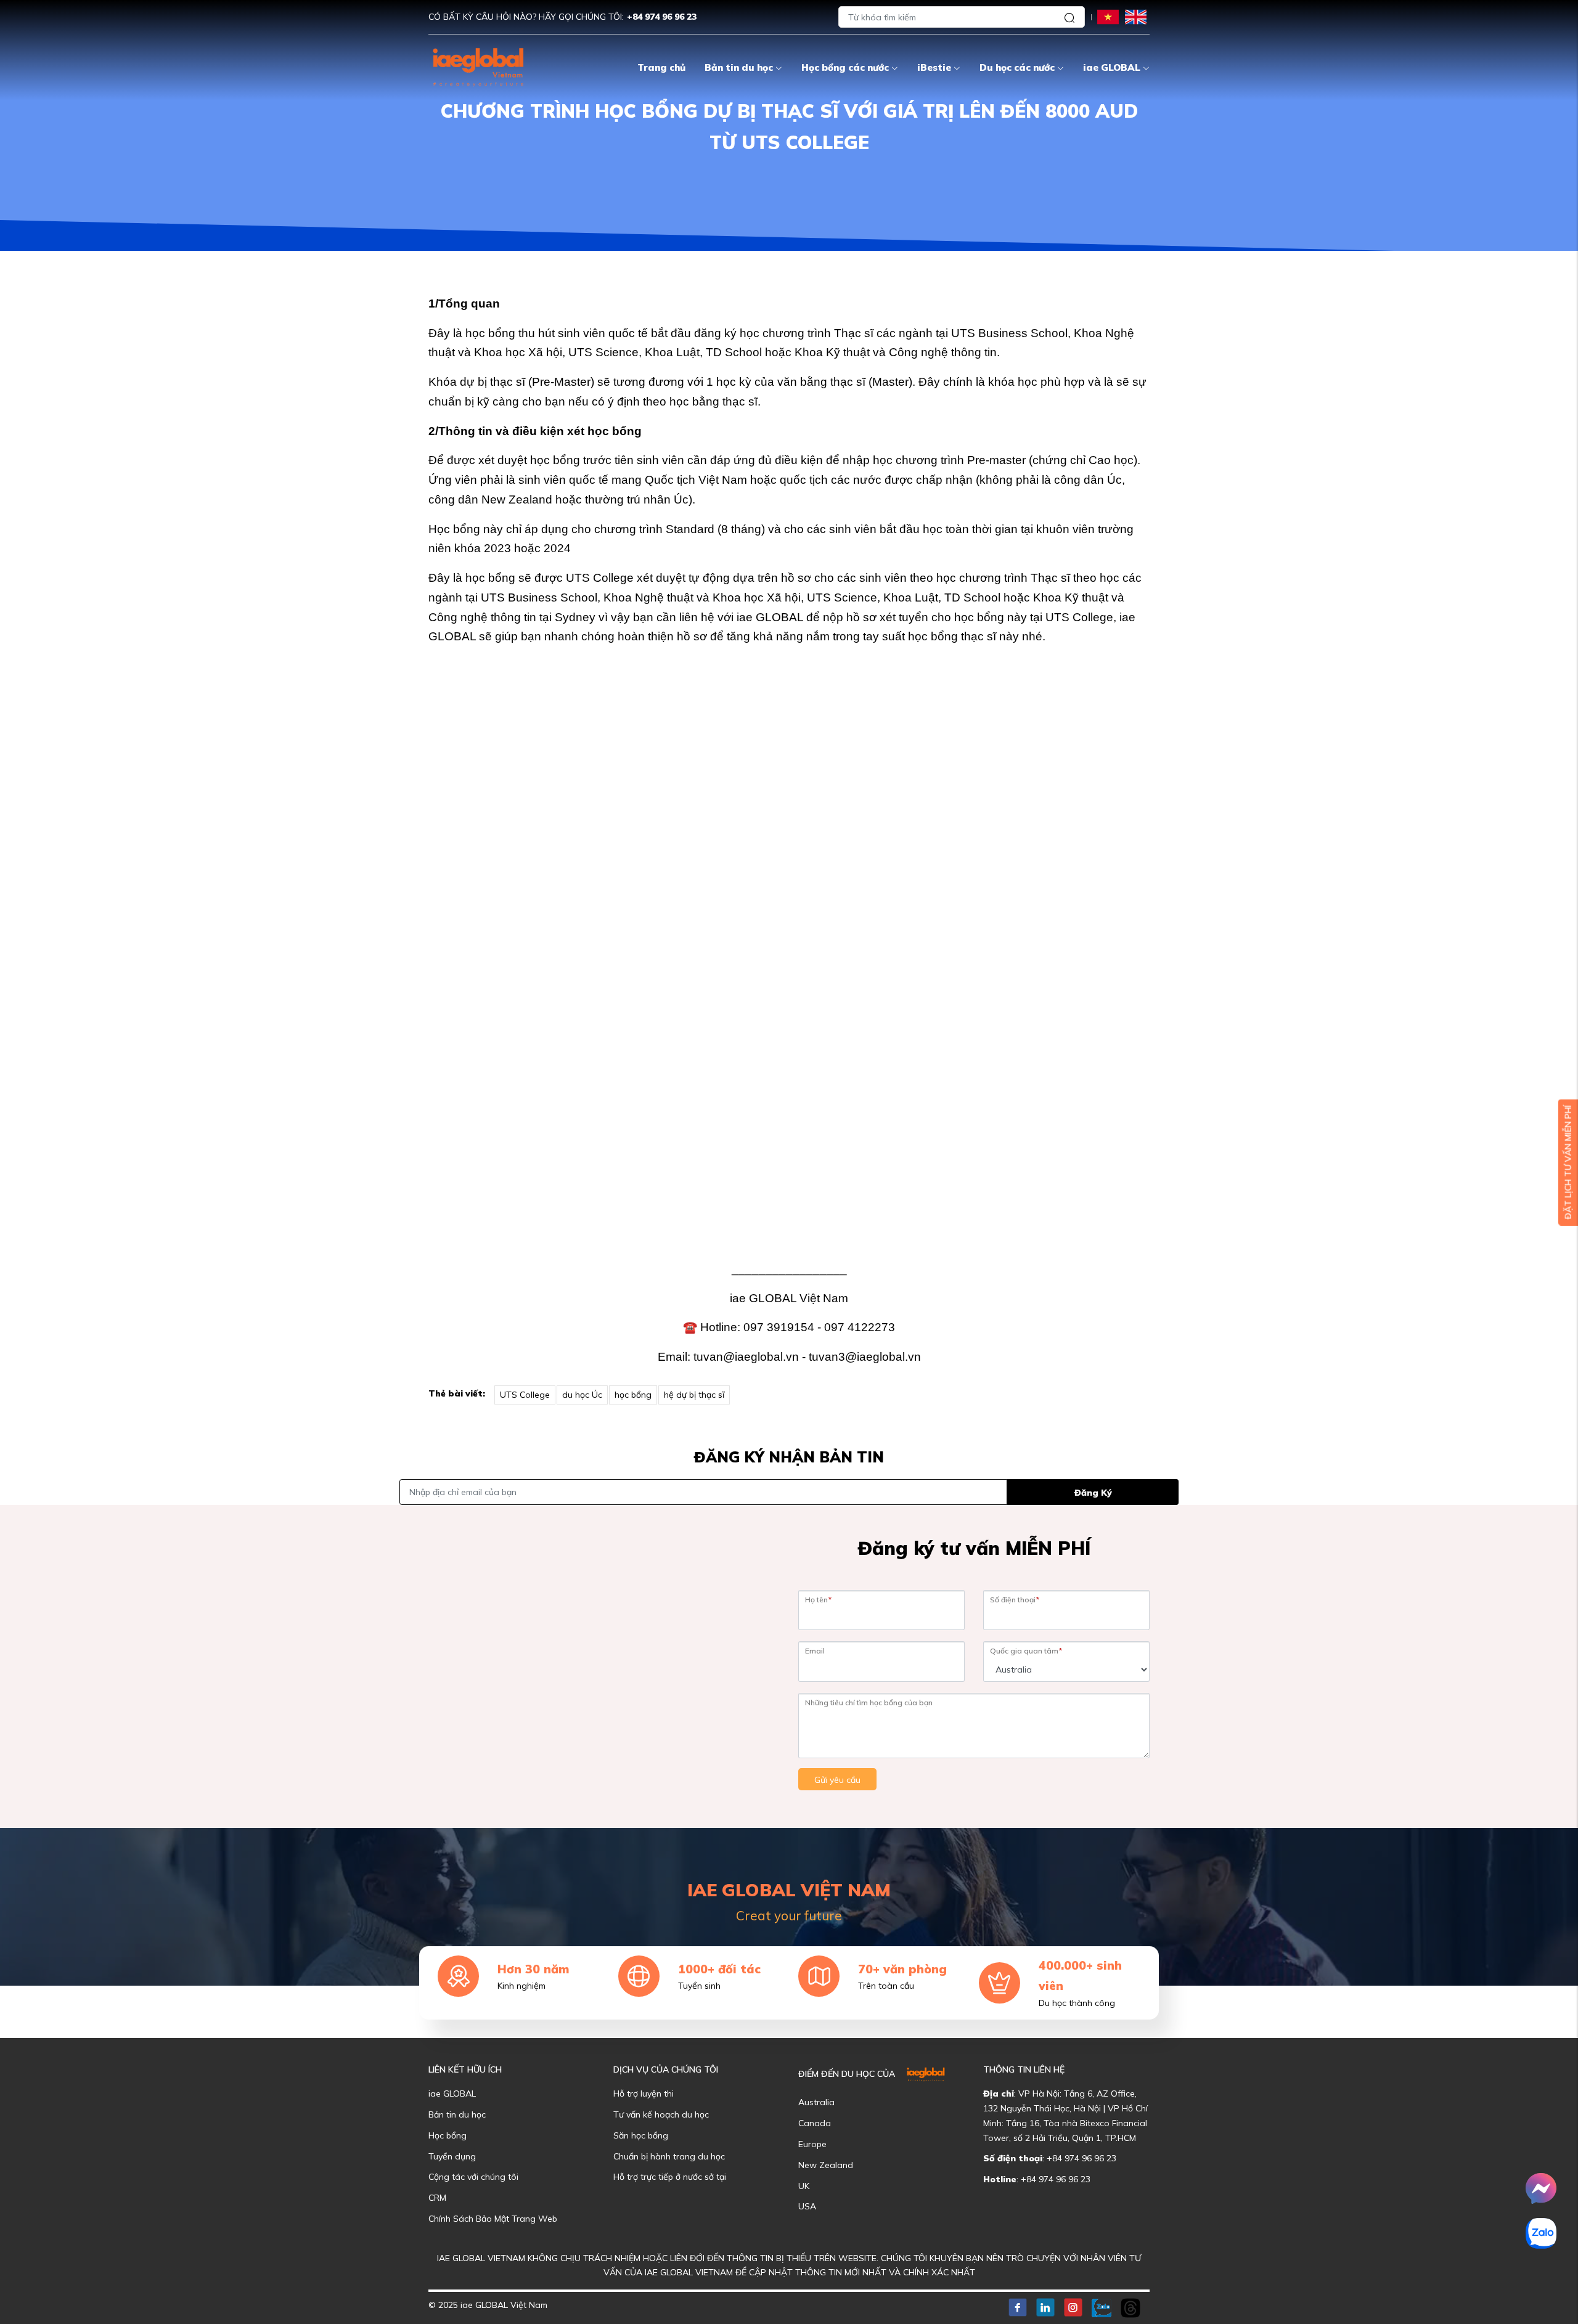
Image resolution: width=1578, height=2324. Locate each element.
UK (804, 2186)
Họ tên (818, 1600)
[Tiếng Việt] (1108, 16)
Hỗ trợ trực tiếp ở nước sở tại (670, 2177)
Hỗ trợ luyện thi (644, 2094)
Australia (816, 2102)
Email (815, 1651)
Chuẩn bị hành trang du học (669, 2156)
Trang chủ (661, 67)
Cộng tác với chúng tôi (473, 2177)
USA (807, 2206)
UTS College (525, 1395)
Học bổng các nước (845, 67)
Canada (815, 2123)
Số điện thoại (1015, 1600)
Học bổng (448, 2135)
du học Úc (582, 1395)
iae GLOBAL (1112, 67)
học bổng (633, 1395)
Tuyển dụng (452, 2156)
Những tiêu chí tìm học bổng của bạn (869, 1702)
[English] (1136, 16)
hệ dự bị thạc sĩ (694, 1395)
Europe (812, 2144)
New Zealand (826, 2165)
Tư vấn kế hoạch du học (661, 2114)
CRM (437, 2198)
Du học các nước (1017, 67)
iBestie (934, 67)
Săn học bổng (641, 2135)
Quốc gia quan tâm (1026, 1651)
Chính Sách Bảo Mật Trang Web (493, 2219)
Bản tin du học (739, 67)
